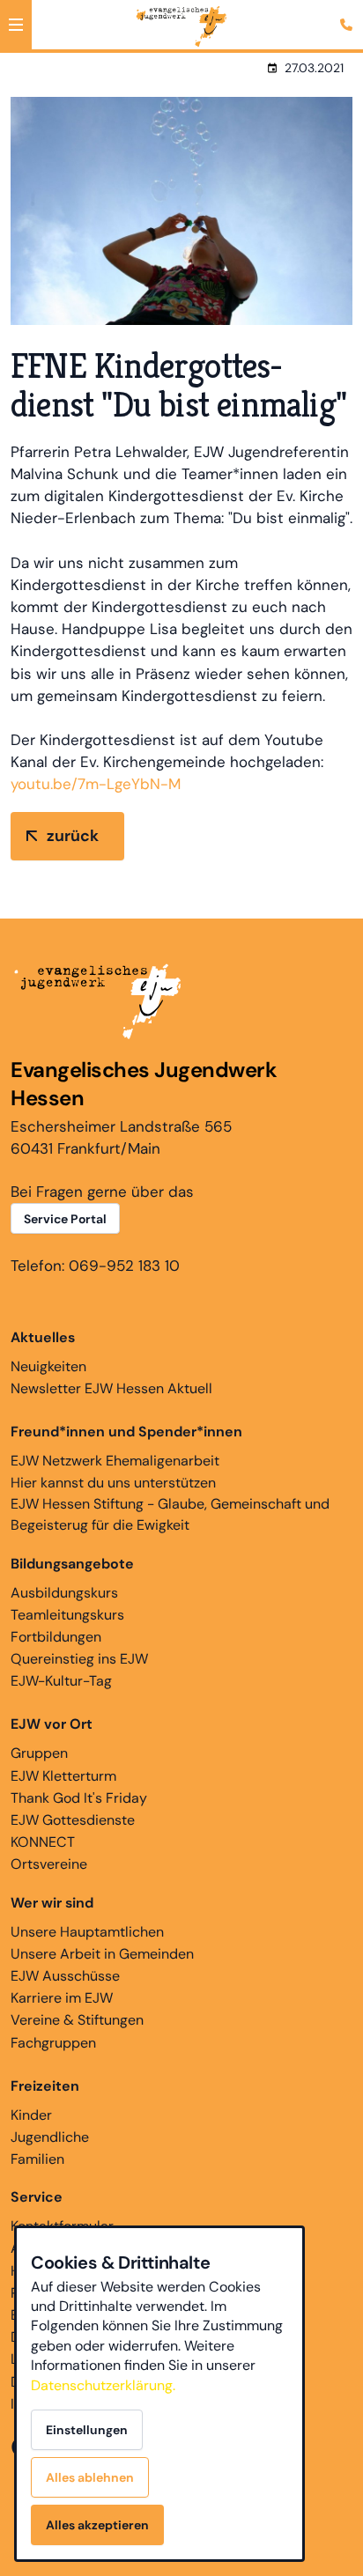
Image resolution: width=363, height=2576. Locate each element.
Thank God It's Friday (79, 1798)
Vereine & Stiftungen (77, 2020)
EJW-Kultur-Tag (61, 1681)
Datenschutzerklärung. (103, 2385)
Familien (37, 2159)
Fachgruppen (53, 2043)
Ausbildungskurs (64, 1593)
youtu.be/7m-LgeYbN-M (96, 784)
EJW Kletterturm (63, 1776)
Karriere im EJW (62, 1998)
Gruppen (39, 1753)
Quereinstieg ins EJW (79, 1659)
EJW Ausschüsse (65, 1976)
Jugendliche (50, 2137)
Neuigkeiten (48, 1366)
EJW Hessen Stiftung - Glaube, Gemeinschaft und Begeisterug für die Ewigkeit (170, 1514)
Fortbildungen (56, 1637)
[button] (16, 25)
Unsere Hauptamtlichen (87, 1932)
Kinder (31, 2115)
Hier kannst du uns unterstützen (113, 1483)
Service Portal (65, 1219)
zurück (73, 836)
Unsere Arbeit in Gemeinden (102, 1954)
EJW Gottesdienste (73, 1820)
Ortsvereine (49, 1864)
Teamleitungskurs (67, 1615)
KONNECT (43, 1842)
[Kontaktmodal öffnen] (349, 14)
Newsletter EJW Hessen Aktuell (111, 1388)
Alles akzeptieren (97, 2525)
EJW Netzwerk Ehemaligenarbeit (115, 1461)
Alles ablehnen (90, 2477)
